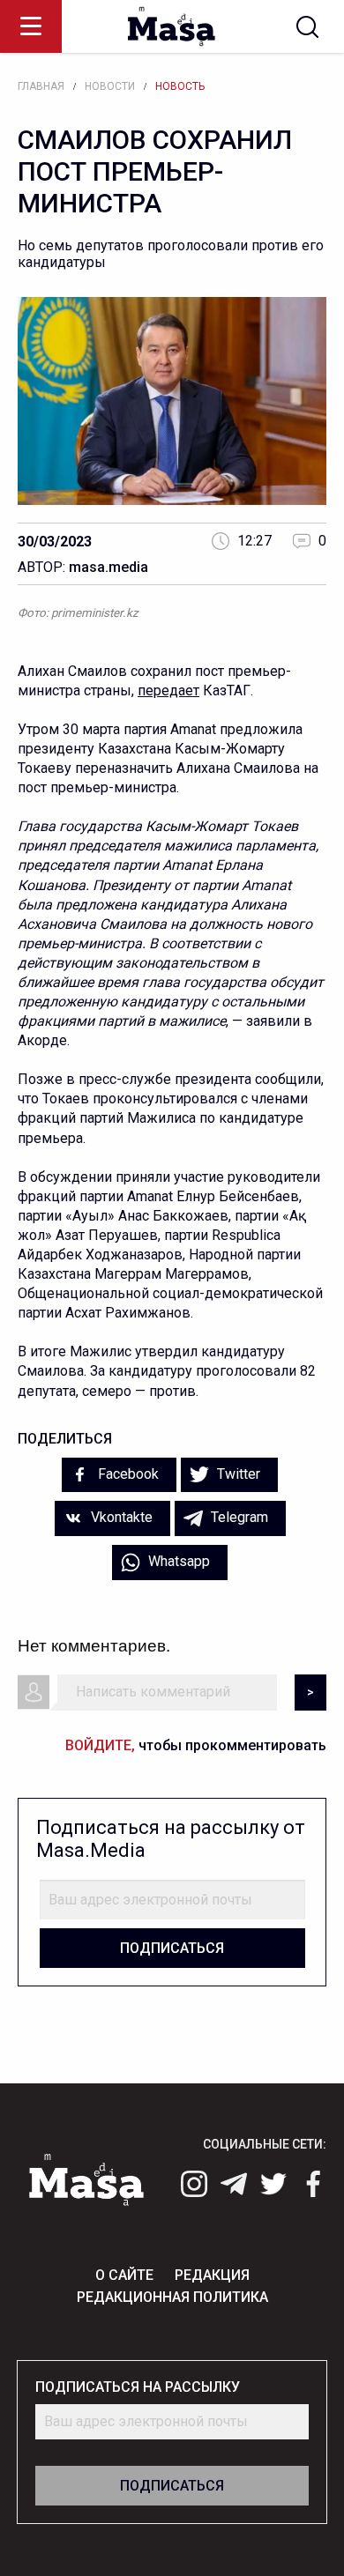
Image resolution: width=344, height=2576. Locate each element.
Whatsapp (177, 1561)
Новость (180, 86)
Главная (41, 86)
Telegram (238, 1517)
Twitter (237, 1474)
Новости (110, 86)
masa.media (108, 567)
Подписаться (172, 1948)
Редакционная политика (172, 2297)
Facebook (127, 1474)
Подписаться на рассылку (138, 2387)
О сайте (124, 2275)
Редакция (212, 2275)
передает (168, 690)
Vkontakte (120, 1517)
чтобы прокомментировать (196, 1745)
